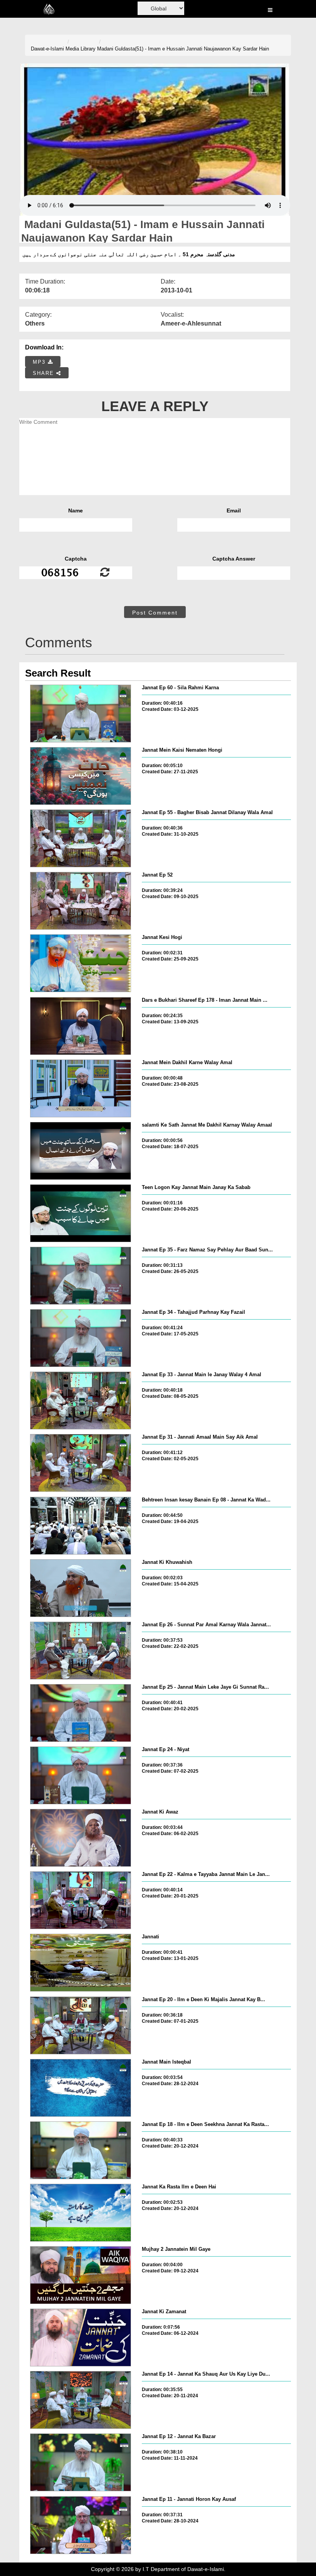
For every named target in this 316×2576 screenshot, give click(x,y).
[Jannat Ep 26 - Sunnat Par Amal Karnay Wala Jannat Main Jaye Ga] (81, 1651)
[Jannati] (81, 1963)
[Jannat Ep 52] (81, 901)
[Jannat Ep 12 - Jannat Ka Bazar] (81, 2462)
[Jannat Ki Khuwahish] (81, 1588)
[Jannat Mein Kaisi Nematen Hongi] (81, 776)
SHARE (45, 373)
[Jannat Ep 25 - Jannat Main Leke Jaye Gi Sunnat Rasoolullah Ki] (81, 1713)
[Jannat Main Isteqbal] (81, 2088)
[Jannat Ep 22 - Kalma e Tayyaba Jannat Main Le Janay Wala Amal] (81, 1900)
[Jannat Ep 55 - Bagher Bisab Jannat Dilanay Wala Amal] (81, 838)
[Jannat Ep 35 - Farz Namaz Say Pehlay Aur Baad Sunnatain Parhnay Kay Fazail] (81, 1276)
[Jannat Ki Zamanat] (81, 2338)
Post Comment (155, 613)
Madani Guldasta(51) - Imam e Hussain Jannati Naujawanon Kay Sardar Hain (183, 49)
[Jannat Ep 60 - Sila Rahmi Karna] (81, 714)
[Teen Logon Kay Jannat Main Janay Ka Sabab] (81, 1213)
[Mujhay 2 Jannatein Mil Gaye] (81, 2275)
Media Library (81, 49)
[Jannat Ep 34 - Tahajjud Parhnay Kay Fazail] (81, 1338)
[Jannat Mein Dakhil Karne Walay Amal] (81, 1088)
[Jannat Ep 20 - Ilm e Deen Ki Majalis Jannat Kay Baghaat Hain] (81, 2025)
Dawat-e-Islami (47, 49)
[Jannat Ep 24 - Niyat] (81, 1775)
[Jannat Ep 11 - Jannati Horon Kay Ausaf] (81, 2525)
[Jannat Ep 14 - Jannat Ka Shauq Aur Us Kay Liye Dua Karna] (81, 2400)
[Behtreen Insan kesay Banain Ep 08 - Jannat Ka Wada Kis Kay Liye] (81, 1526)
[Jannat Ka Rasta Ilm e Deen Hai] (81, 2213)
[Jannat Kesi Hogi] (81, 963)
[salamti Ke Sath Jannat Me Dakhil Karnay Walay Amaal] (81, 1151)
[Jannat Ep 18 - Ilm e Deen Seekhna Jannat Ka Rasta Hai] (81, 2150)
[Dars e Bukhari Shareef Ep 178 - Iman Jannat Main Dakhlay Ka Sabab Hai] (81, 1026)
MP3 (40, 362)
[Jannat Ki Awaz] (81, 1838)
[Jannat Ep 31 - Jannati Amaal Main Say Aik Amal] (81, 1463)
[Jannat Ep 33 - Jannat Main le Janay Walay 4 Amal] (81, 1401)
